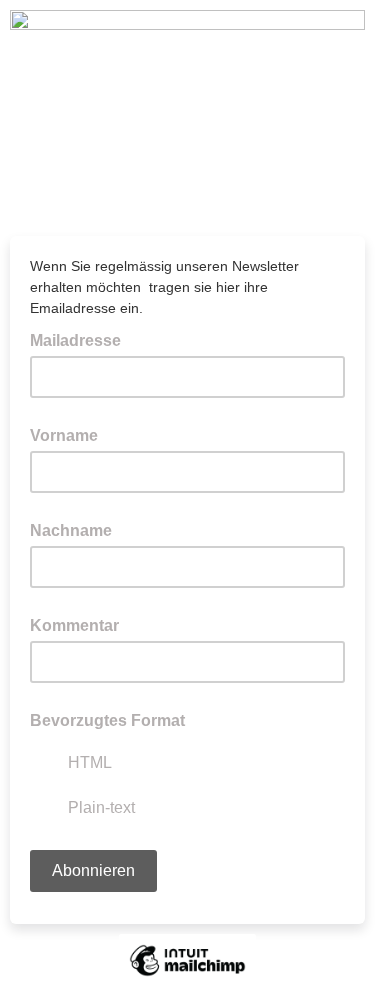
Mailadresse (81, 339)
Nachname (71, 530)
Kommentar (74, 625)
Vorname (64, 435)
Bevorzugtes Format (107, 720)
